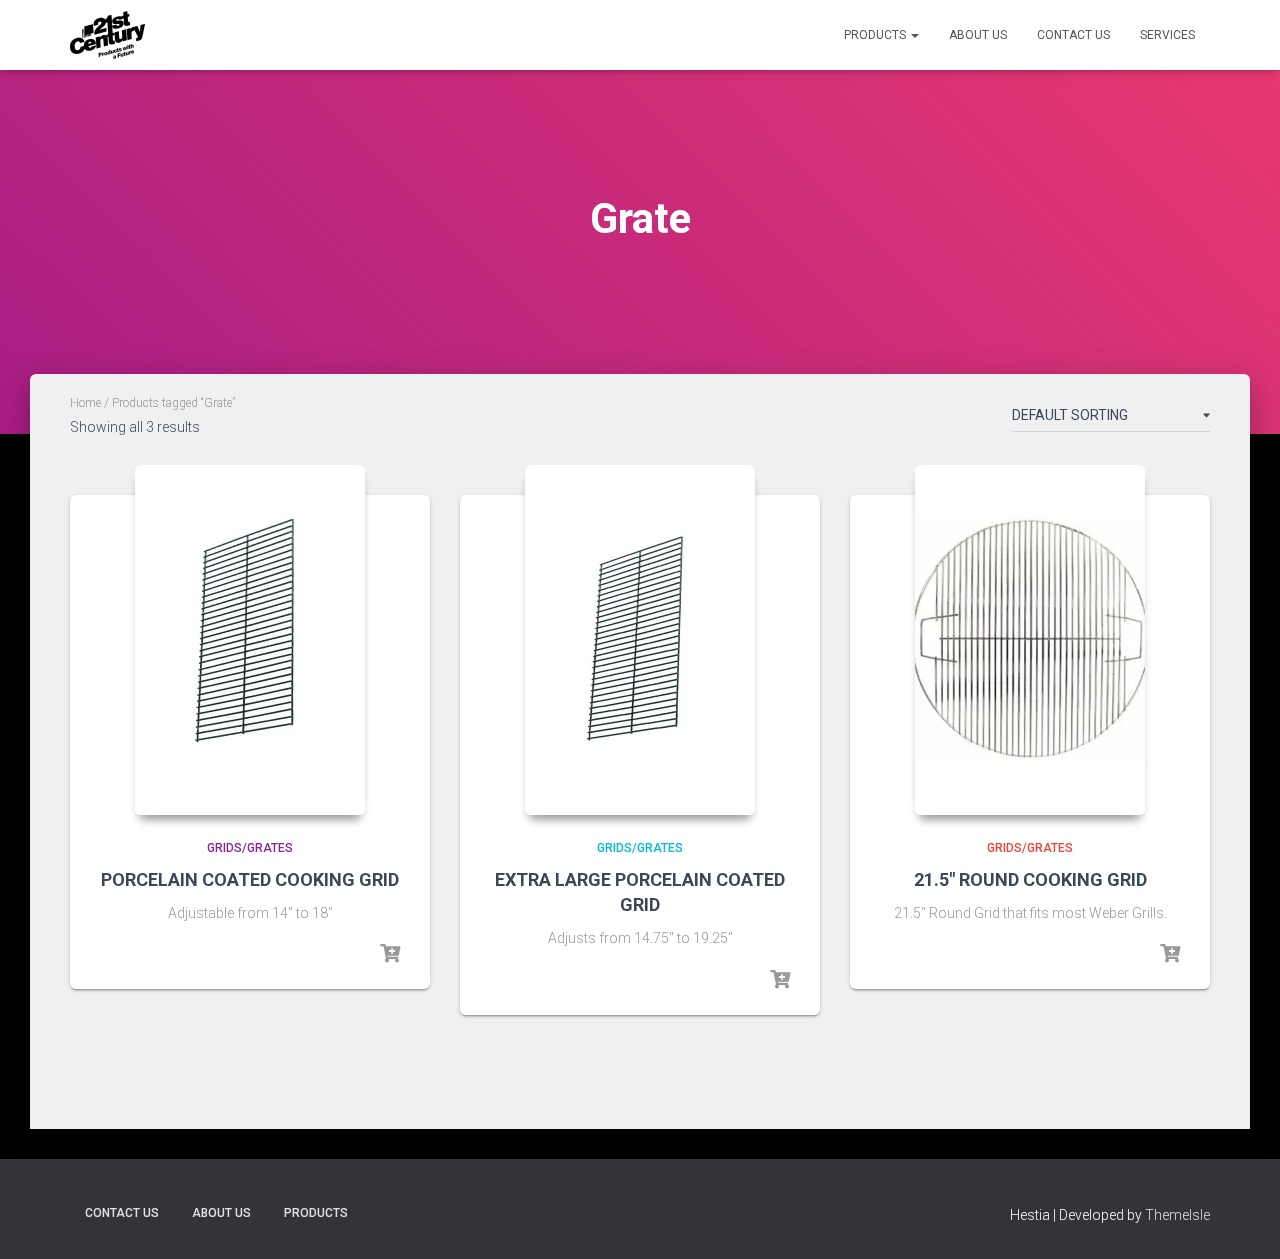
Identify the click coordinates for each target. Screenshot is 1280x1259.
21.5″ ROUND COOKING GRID (1030, 879)
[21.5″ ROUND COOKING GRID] (1030, 640)
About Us (978, 35)
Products (876, 35)
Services (1167, 35)
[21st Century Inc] (107, 35)
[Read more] (390, 954)
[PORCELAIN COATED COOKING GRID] (250, 640)
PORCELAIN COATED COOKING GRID (250, 879)
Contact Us (1073, 35)
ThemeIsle (1177, 1215)
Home (85, 403)
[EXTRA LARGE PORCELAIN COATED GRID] (640, 640)
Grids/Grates (250, 848)
